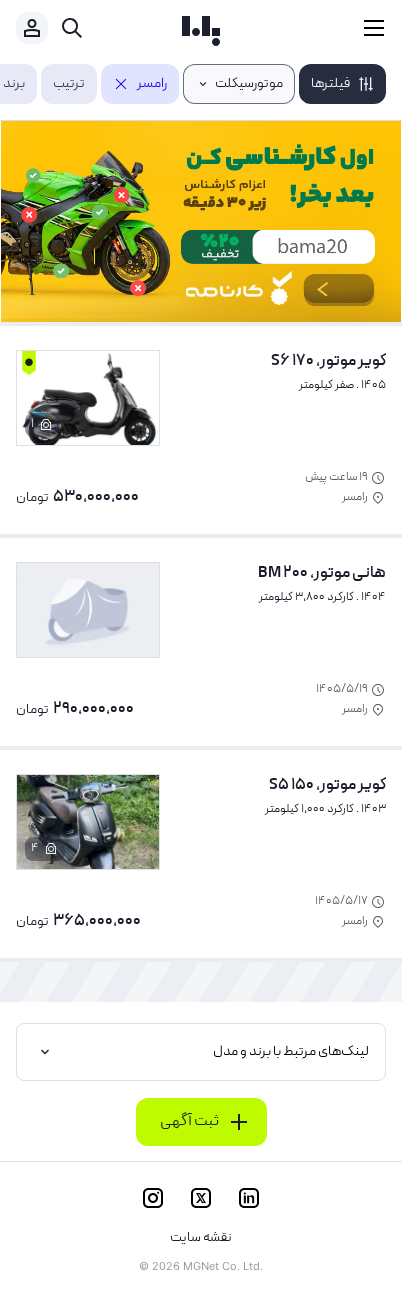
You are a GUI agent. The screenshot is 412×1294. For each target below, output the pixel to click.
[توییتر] (201, 1198)
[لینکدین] (249, 1198)
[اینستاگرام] (153, 1198)
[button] (342, 84)
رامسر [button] (152, 84)
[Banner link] (201, 221)
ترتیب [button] (69, 84)
